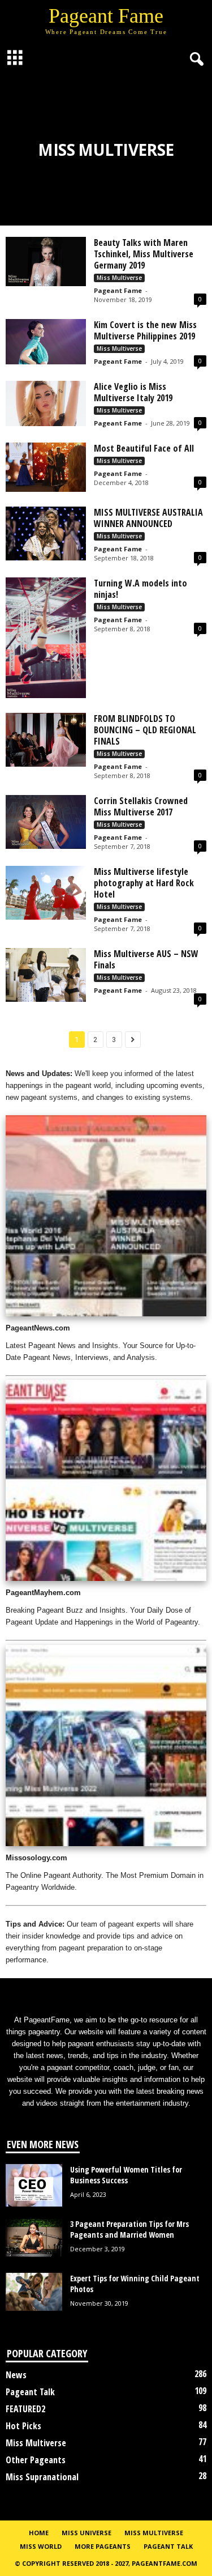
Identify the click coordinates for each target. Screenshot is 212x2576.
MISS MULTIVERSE (154, 2533)
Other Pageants (36, 2460)
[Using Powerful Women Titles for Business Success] (34, 2185)
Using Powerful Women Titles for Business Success (126, 2175)
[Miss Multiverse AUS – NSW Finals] (46, 975)
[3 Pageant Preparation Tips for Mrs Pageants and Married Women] (34, 2238)
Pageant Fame (118, 290)
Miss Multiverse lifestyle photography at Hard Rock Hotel (144, 883)
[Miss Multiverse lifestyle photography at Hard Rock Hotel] (46, 893)
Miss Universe (86, 2533)
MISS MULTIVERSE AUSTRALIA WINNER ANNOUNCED (148, 518)
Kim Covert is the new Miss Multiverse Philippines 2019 (145, 330)
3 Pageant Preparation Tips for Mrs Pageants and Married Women (129, 2229)
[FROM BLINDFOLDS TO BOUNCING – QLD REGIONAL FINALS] (46, 740)
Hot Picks (23, 2426)
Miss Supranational (42, 2477)
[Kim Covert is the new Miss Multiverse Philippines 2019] (46, 342)
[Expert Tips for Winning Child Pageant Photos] (34, 2292)
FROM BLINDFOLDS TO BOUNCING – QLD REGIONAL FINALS (145, 730)
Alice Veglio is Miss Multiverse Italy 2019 (133, 392)
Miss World (41, 2546)
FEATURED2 (25, 2409)
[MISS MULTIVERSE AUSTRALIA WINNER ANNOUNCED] (46, 534)
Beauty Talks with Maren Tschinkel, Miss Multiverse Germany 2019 (144, 254)
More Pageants (103, 2546)
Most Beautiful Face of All (144, 448)
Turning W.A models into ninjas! (140, 589)
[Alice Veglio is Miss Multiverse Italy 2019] (46, 403)
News (16, 2375)
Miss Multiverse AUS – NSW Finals (146, 959)
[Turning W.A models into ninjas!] (46, 638)
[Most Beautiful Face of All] (46, 467)
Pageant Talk (30, 2392)
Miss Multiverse (119, 278)
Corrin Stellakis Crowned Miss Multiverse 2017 (141, 806)
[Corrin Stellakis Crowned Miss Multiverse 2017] (46, 822)
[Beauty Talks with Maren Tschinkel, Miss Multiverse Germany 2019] (46, 262)
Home (39, 2533)
